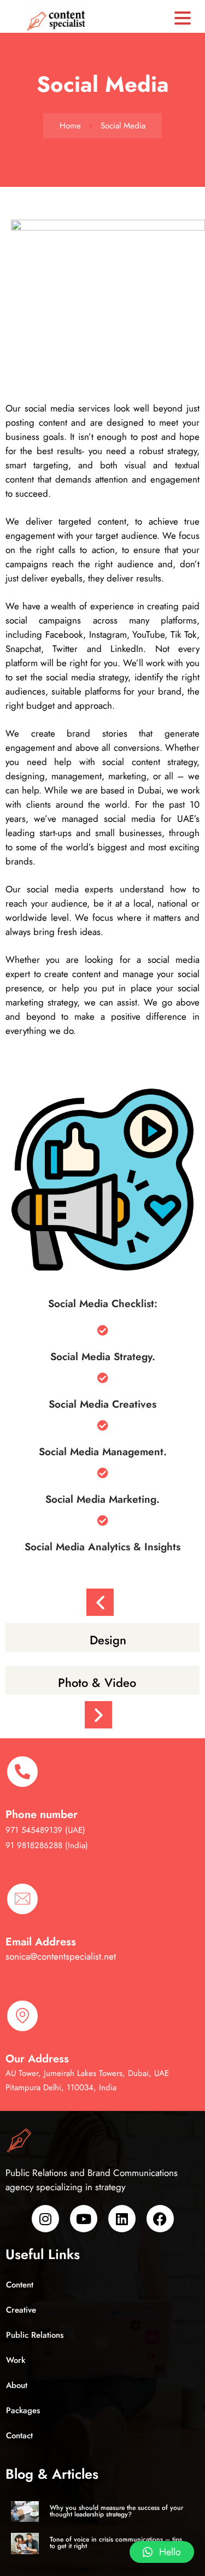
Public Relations (35, 2335)
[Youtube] (84, 2219)
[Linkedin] (122, 2219)
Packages (23, 2410)
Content (20, 2285)
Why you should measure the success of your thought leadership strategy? (116, 2511)
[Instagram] (45, 2219)
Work (16, 2360)
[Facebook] (160, 2219)
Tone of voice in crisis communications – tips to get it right (116, 2543)
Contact (19, 2436)
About (17, 2385)
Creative (21, 2310)
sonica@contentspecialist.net (61, 1956)
